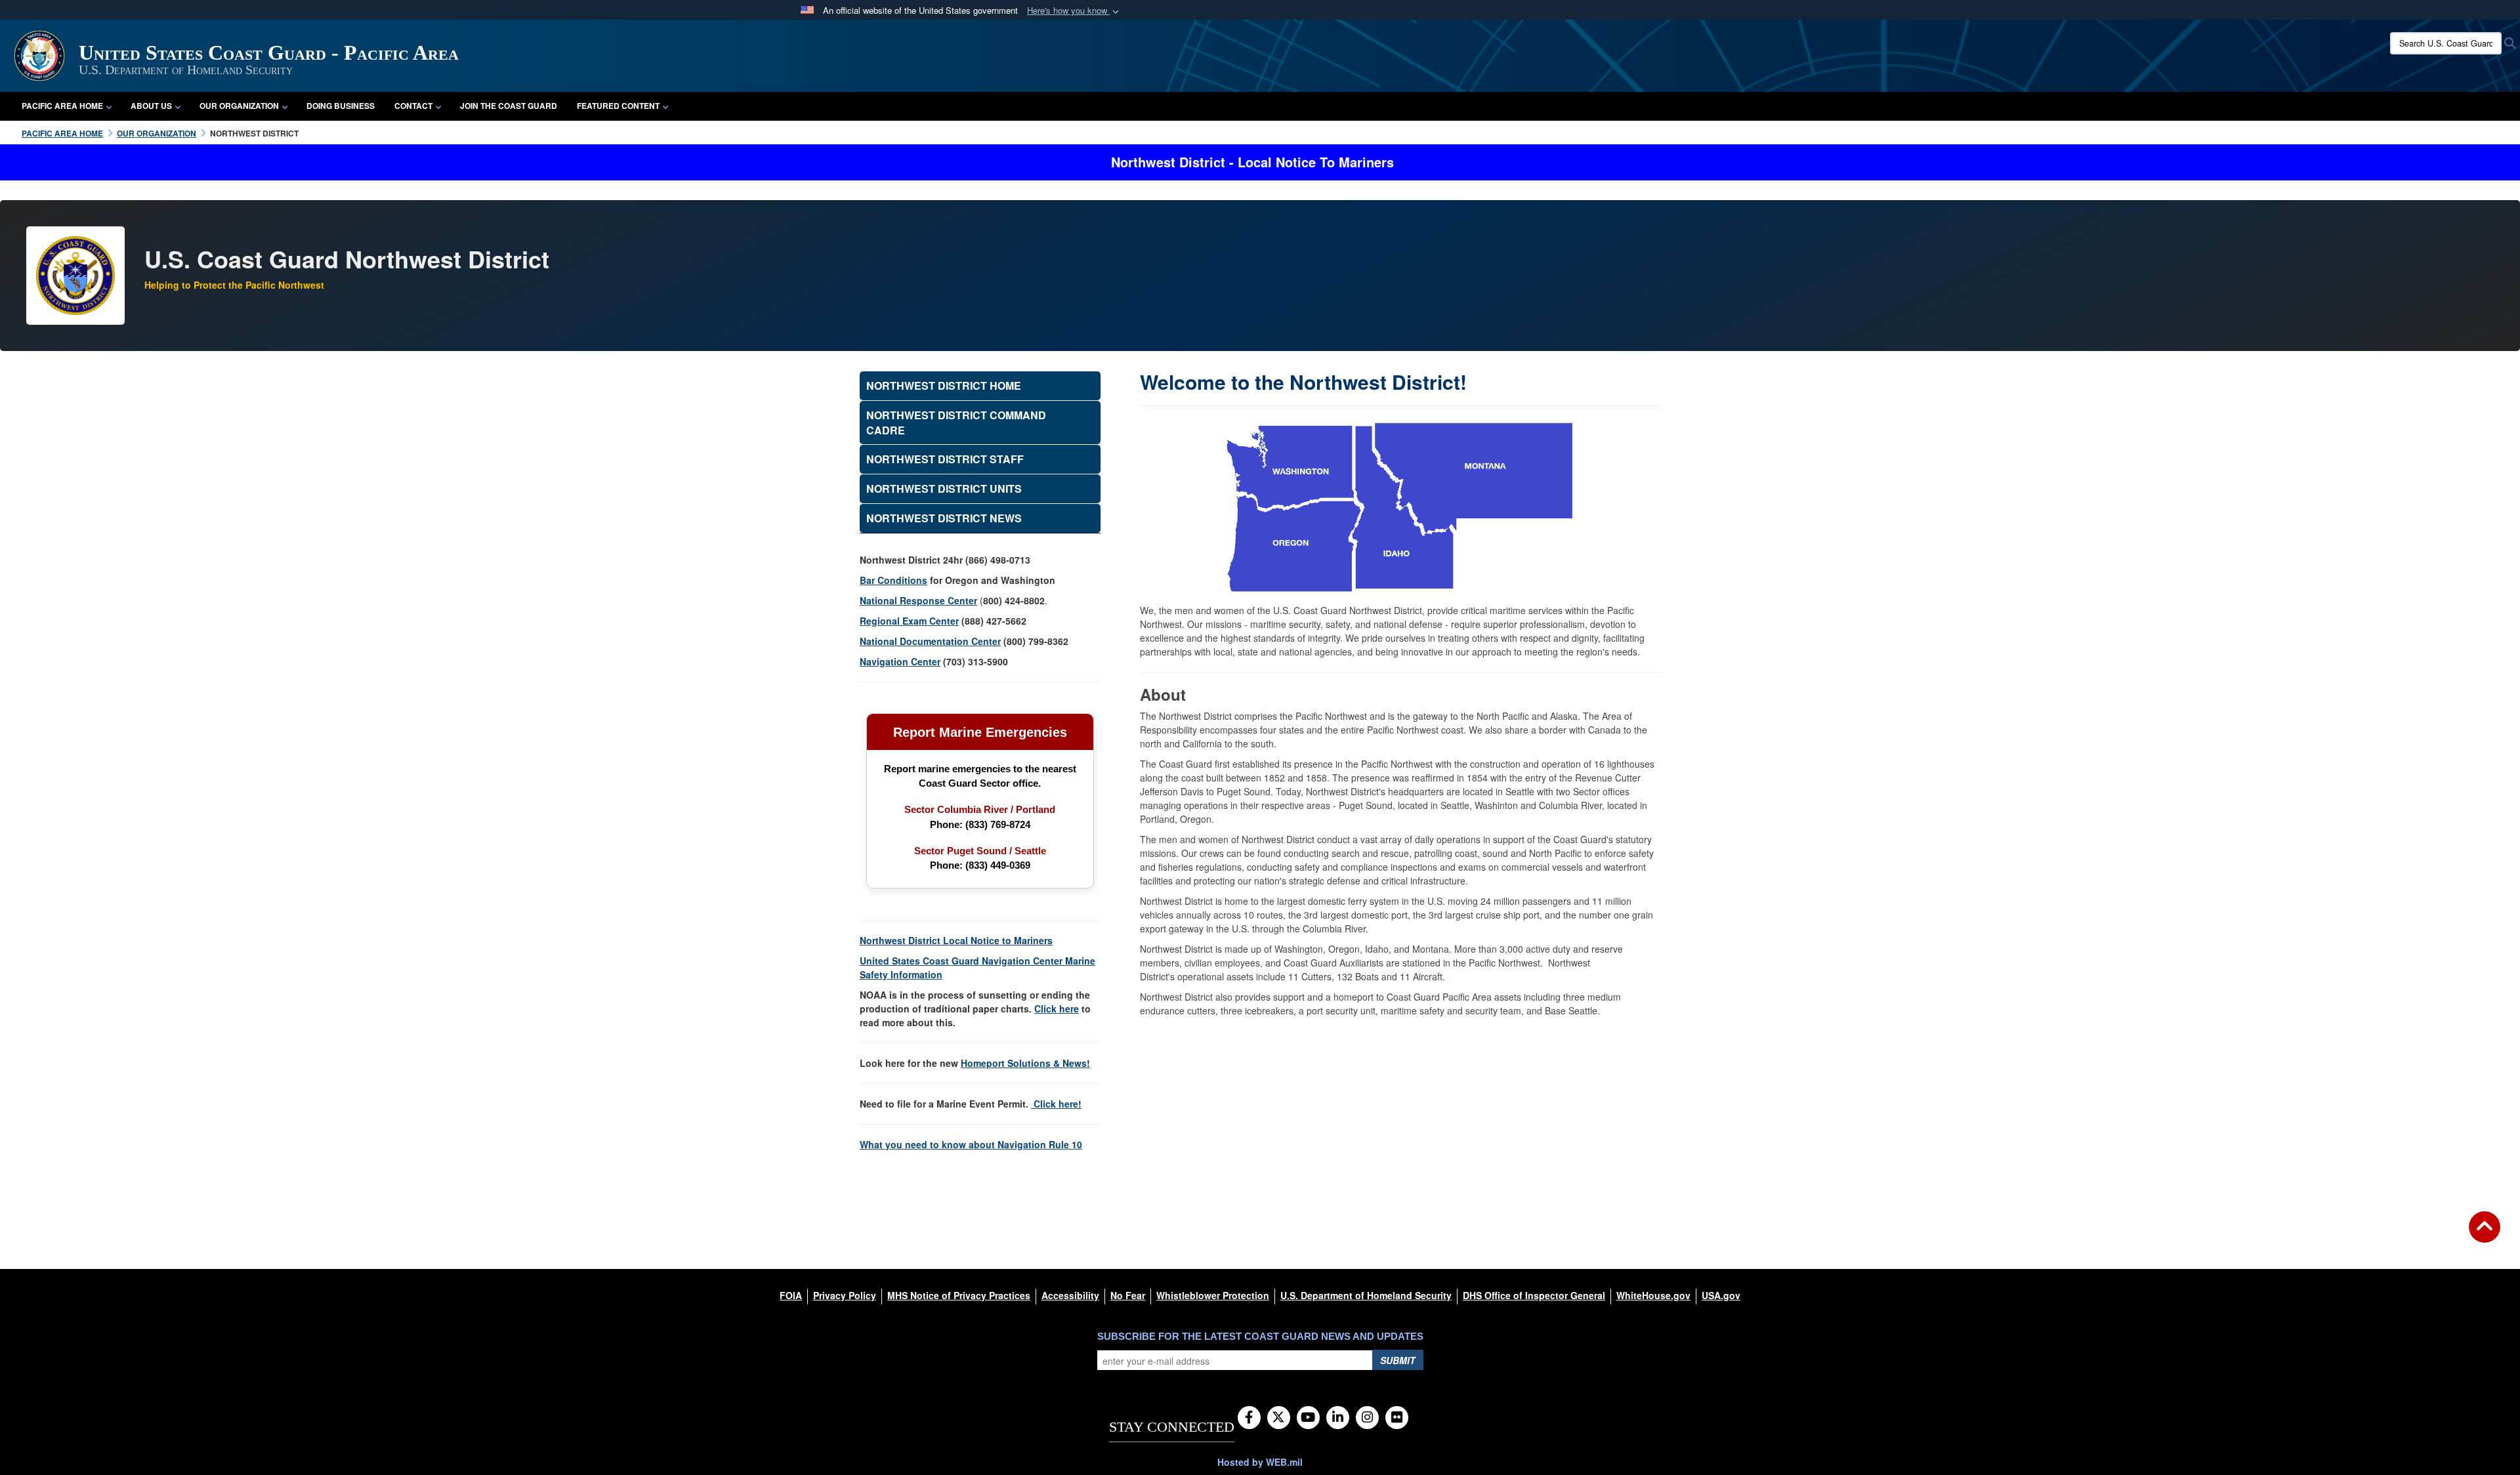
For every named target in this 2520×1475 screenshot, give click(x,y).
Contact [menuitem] (413, 106)
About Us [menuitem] (151, 106)
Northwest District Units (944, 488)
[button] (1074, 11)
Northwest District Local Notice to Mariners (956, 940)
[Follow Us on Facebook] (1249, 1418)
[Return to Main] (2485, 1235)
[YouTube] (1308, 1418)
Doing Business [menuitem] (341, 106)
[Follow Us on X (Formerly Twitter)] (1279, 1418)
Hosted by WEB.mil (1260, 1462)
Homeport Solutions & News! (1025, 1063)
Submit (1398, 1360)
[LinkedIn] (1338, 1418)
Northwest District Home (944, 385)
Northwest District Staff (945, 459)
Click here (1056, 1104)
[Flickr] (1397, 1418)
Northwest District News (944, 518)
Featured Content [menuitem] (618, 106)
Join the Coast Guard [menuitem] (509, 106)
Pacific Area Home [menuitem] (62, 106)
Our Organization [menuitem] (239, 106)
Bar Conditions (893, 580)
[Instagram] (1367, 1418)
